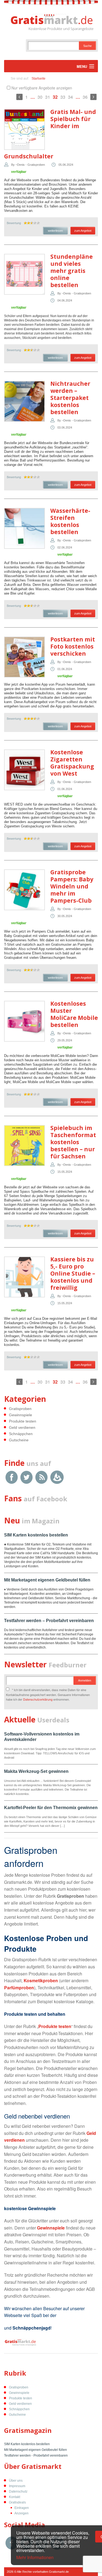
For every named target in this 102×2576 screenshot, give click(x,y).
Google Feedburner (57, 1477)
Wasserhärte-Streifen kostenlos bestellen (70, 521)
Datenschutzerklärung (38, 1699)
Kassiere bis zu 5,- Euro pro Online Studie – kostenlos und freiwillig (73, 1273)
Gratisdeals (17, 2502)
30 (40, 97)
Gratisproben (20, 1409)
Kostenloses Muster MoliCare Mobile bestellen (74, 1014)
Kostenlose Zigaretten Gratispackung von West (72, 763)
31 (48, 97)
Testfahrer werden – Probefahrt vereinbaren (49, 1621)
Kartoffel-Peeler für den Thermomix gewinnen (51, 1808)
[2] (29, 223)
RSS (41, 1477)
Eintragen (22, 2508)
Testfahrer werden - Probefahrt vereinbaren (36, 2456)
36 (85, 97)
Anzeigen (21, 2513)
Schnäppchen (21, 1434)
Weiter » (93, 97)
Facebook (12, 1477)
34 (70, 97)
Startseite (38, 79)
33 (63, 97)
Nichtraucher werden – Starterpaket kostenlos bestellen (70, 398)
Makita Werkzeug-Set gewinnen (36, 1771)
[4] (35, 223)
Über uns (16, 2481)
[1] (25, 223)
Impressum (17, 2486)
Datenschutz (18, 2491)
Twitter (27, 1477)
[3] (32, 223)
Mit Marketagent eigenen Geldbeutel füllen (47, 1580)
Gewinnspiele (21, 1415)
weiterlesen (55, 231)
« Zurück (19, 97)
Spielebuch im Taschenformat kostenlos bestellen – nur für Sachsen (73, 1142)
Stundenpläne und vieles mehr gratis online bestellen (72, 271)
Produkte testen (23, 1421)
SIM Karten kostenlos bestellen (36, 1535)
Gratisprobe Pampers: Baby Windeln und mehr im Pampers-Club (72, 886)
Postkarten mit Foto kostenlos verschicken (73, 646)
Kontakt (15, 2497)
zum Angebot (83, 231)
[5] (38, 223)
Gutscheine (19, 1440)
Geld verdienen (22, 1427)
